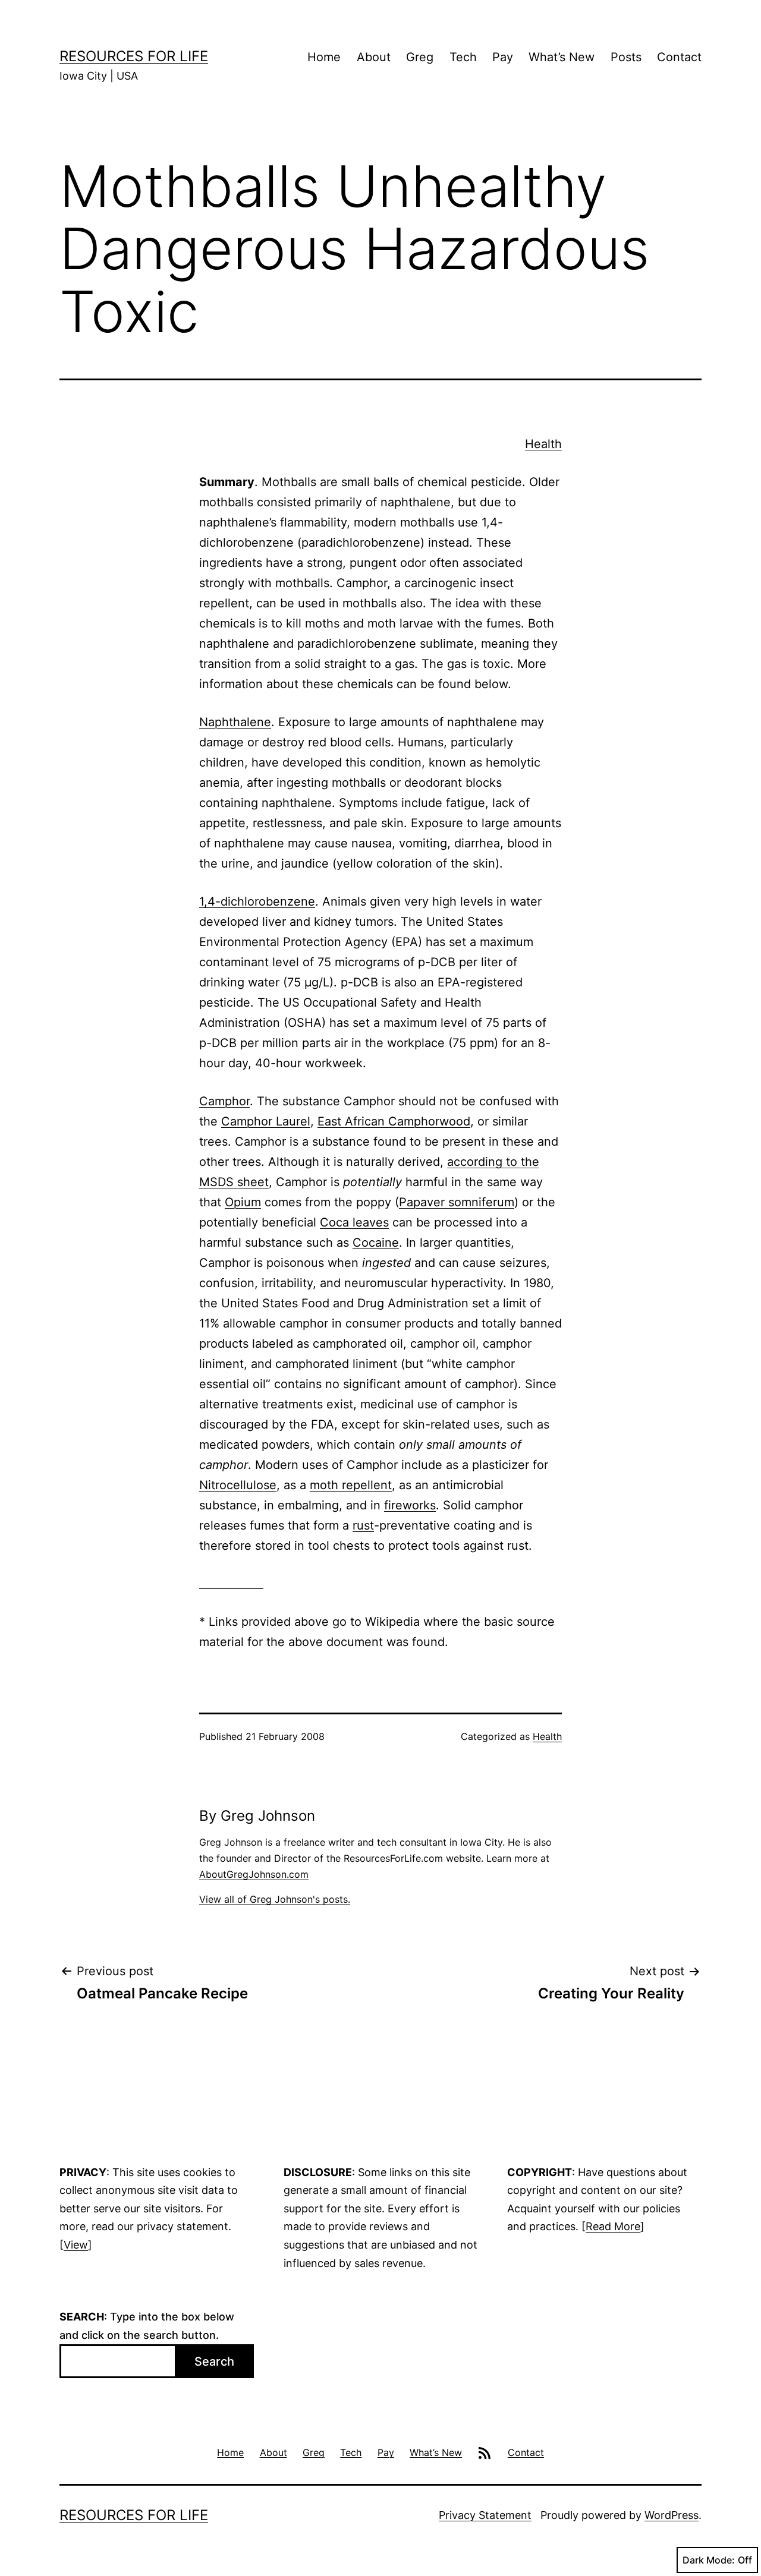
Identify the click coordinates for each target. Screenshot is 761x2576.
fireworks (410, 1505)
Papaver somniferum (457, 1202)
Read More (613, 2226)
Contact (679, 57)
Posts (626, 57)
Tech (463, 57)
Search (214, 2361)
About (374, 57)
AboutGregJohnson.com (254, 1874)
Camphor (224, 1101)
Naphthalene (235, 722)
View (76, 2245)
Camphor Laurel (266, 1121)
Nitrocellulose (238, 1485)
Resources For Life (134, 56)
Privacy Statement (485, 2515)
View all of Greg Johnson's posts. (275, 1899)
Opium (243, 1202)
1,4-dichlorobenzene (257, 901)
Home (324, 57)
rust (363, 1525)
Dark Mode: (709, 2560)
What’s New (562, 57)
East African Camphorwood (394, 1121)
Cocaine (376, 1243)
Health (543, 444)
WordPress (672, 2515)
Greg (420, 57)
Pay (503, 57)
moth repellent (351, 1485)
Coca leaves (354, 1222)
